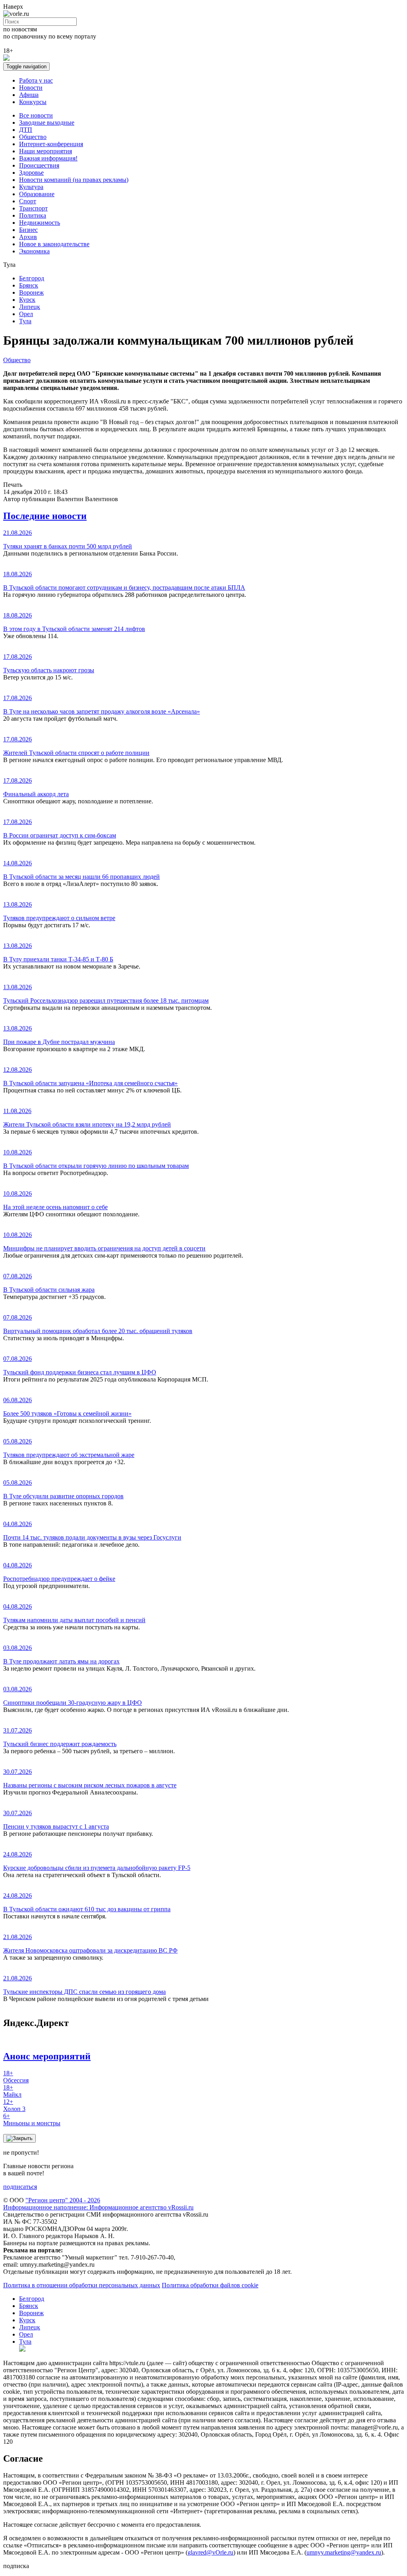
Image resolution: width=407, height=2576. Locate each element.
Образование (37, 194)
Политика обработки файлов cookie (210, 2285)
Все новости (36, 115)
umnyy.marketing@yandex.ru (344, 2552)
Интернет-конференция (51, 144)
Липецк (30, 307)
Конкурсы (33, 102)
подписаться (20, 2187)
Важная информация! (48, 158)
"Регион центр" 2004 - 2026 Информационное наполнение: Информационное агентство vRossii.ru (98, 2204)
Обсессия (16, 2077)
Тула (25, 321)
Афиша (29, 95)
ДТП (26, 130)
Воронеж (31, 292)
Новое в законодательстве (54, 244)
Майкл (12, 2091)
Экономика (34, 251)
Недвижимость (40, 223)
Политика (33, 215)
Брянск (29, 285)
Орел (26, 314)
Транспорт (33, 208)
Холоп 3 (14, 2105)
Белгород (32, 278)
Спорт (28, 201)
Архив (28, 237)
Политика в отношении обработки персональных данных (82, 2285)
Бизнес (28, 230)
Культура (31, 187)
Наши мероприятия (46, 151)
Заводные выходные (47, 123)
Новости (31, 88)
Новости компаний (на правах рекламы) (74, 180)
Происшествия (39, 165)
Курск (27, 300)
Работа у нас (36, 80)
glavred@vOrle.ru (210, 2552)
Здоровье (31, 173)
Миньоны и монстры (32, 2120)
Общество (33, 137)
